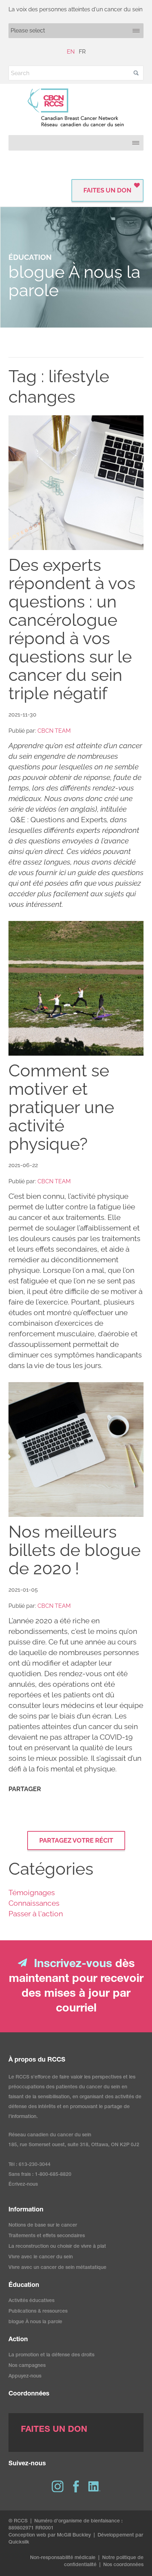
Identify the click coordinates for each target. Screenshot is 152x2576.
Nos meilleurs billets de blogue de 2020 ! (75, 1550)
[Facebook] (76, 2486)
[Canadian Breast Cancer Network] (76, 108)
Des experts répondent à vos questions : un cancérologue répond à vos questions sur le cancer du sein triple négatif (72, 629)
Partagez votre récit (76, 1840)
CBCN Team (54, 731)
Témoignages (32, 1893)
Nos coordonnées (123, 2565)
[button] (136, 73)
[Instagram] (58, 2486)
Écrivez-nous (23, 2185)
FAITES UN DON (107, 190)
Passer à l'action (36, 1914)
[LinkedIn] (94, 2486)
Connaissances (34, 1903)
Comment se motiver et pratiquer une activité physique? (61, 1107)
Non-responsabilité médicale (63, 2558)
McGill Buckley (74, 2535)
